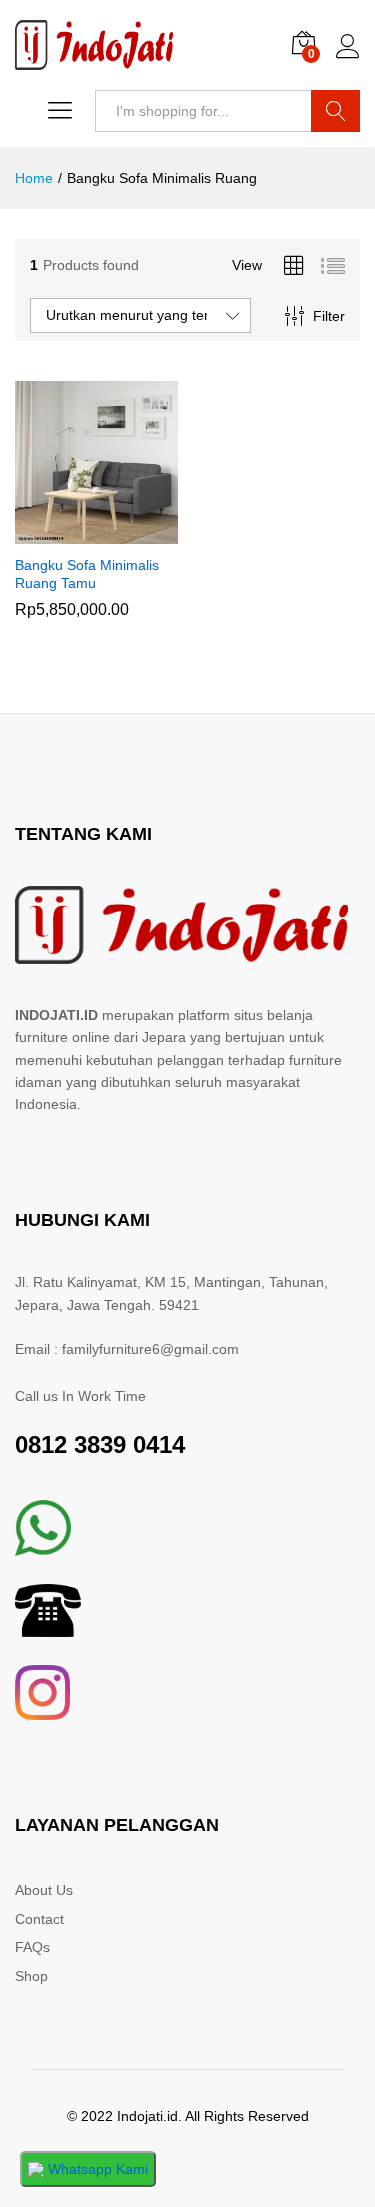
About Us (44, 1890)
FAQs (32, 1947)
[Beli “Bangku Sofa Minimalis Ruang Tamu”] (73, 532)
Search (335, 111)
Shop (31, 1976)
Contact (39, 1919)
